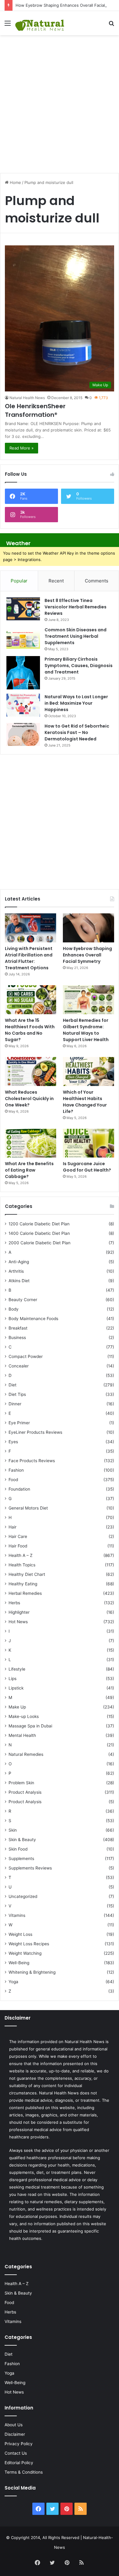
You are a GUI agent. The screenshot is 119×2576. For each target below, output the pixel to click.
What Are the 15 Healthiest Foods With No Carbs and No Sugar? (30, 1030)
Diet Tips (17, 1394)
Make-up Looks (24, 1716)
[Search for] (111, 25)
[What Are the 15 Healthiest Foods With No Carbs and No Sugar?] (31, 1000)
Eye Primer (19, 1423)
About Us (14, 2425)
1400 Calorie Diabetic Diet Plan (39, 1233)
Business (17, 1338)
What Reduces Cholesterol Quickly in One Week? (29, 1099)
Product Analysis (25, 1792)
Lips (13, 1679)
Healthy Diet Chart (27, 1574)
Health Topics (22, 1565)
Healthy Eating (23, 1584)
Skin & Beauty (22, 1840)
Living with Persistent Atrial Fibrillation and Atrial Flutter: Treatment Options (29, 958)
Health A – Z (21, 1555)
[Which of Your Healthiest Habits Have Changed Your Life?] (88, 1071)
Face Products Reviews (32, 1461)
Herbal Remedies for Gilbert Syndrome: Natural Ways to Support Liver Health (86, 1030)
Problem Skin (21, 1783)
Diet (13, 1385)
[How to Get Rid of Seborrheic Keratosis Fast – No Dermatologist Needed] (23, 734)
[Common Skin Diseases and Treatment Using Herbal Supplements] (23, 638)
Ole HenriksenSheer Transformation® (35, 410)
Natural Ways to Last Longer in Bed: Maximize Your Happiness (76, 703)
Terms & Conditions (24, 2472)
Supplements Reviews (30, 1868)
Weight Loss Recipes (29, 1944)
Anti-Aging (19, 1262)
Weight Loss (20, 1934)
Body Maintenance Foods (33, 1319)
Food (13, 1480)
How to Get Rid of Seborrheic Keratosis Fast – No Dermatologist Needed (77, 732)
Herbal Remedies (25, 1593)
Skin (13, 1830)
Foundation (19, 1489)
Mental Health (22, 1735)
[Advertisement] (60, 101)
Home (15, 182)
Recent (56, 581)
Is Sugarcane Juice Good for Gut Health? (87, 1167)
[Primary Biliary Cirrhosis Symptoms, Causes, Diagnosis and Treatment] (23, 673)
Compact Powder (26, 1356)
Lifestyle (17, 1669)
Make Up (17, 1707)
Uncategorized (23, 1896)
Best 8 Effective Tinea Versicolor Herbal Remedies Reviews (76, 607)
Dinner (15, 1404)
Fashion (16, 1470)
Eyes (13, 1442)
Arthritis (16, 1271)
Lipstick (16, 1688)
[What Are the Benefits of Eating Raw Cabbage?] (31, 1143)
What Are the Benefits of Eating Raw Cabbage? (29, 1170)
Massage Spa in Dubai (30, 1726)
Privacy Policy (19, 2444)
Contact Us (16, 2453)
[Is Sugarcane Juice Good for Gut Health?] (88, 1143)
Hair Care (18, 1536)
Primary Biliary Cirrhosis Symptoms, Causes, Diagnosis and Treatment (79, 666)
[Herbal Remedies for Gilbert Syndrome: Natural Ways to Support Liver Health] (88, 1000)
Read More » (22, 448)
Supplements (21, 1859)
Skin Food (18, 1849)
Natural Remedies (26, 1754)
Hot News (18, 1622)
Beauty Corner (23, 1300)
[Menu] (8, 25)
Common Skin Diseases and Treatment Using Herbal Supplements (76, 636)
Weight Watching (25, 1953)
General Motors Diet (28, 1508)
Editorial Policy (19, 2463)
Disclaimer (15, 2434)
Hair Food (18, 1546)
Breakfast (18, 1328)
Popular (19, 581)
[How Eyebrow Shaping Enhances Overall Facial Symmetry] (88, 928)
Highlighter (19, 1612)
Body (14, 1309)
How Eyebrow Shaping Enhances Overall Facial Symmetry (87, 955)
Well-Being (19, 1963)
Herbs (14, 1603)
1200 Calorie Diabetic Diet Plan (39, 1224)
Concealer (19, 1366)
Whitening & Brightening (32, 1972)
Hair (13, 1527)
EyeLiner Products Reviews (35, 1432)
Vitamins (17, 1915)
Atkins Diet (19, 1281)
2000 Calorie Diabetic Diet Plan (40, 1243)
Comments (97, 581)
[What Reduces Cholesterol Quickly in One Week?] (31, 1071)
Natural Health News (27, 398)
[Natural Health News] (40, 23)
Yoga (13, 1982)
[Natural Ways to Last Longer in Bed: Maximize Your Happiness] (23, 705)
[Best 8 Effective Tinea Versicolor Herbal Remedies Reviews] (23, 609)
